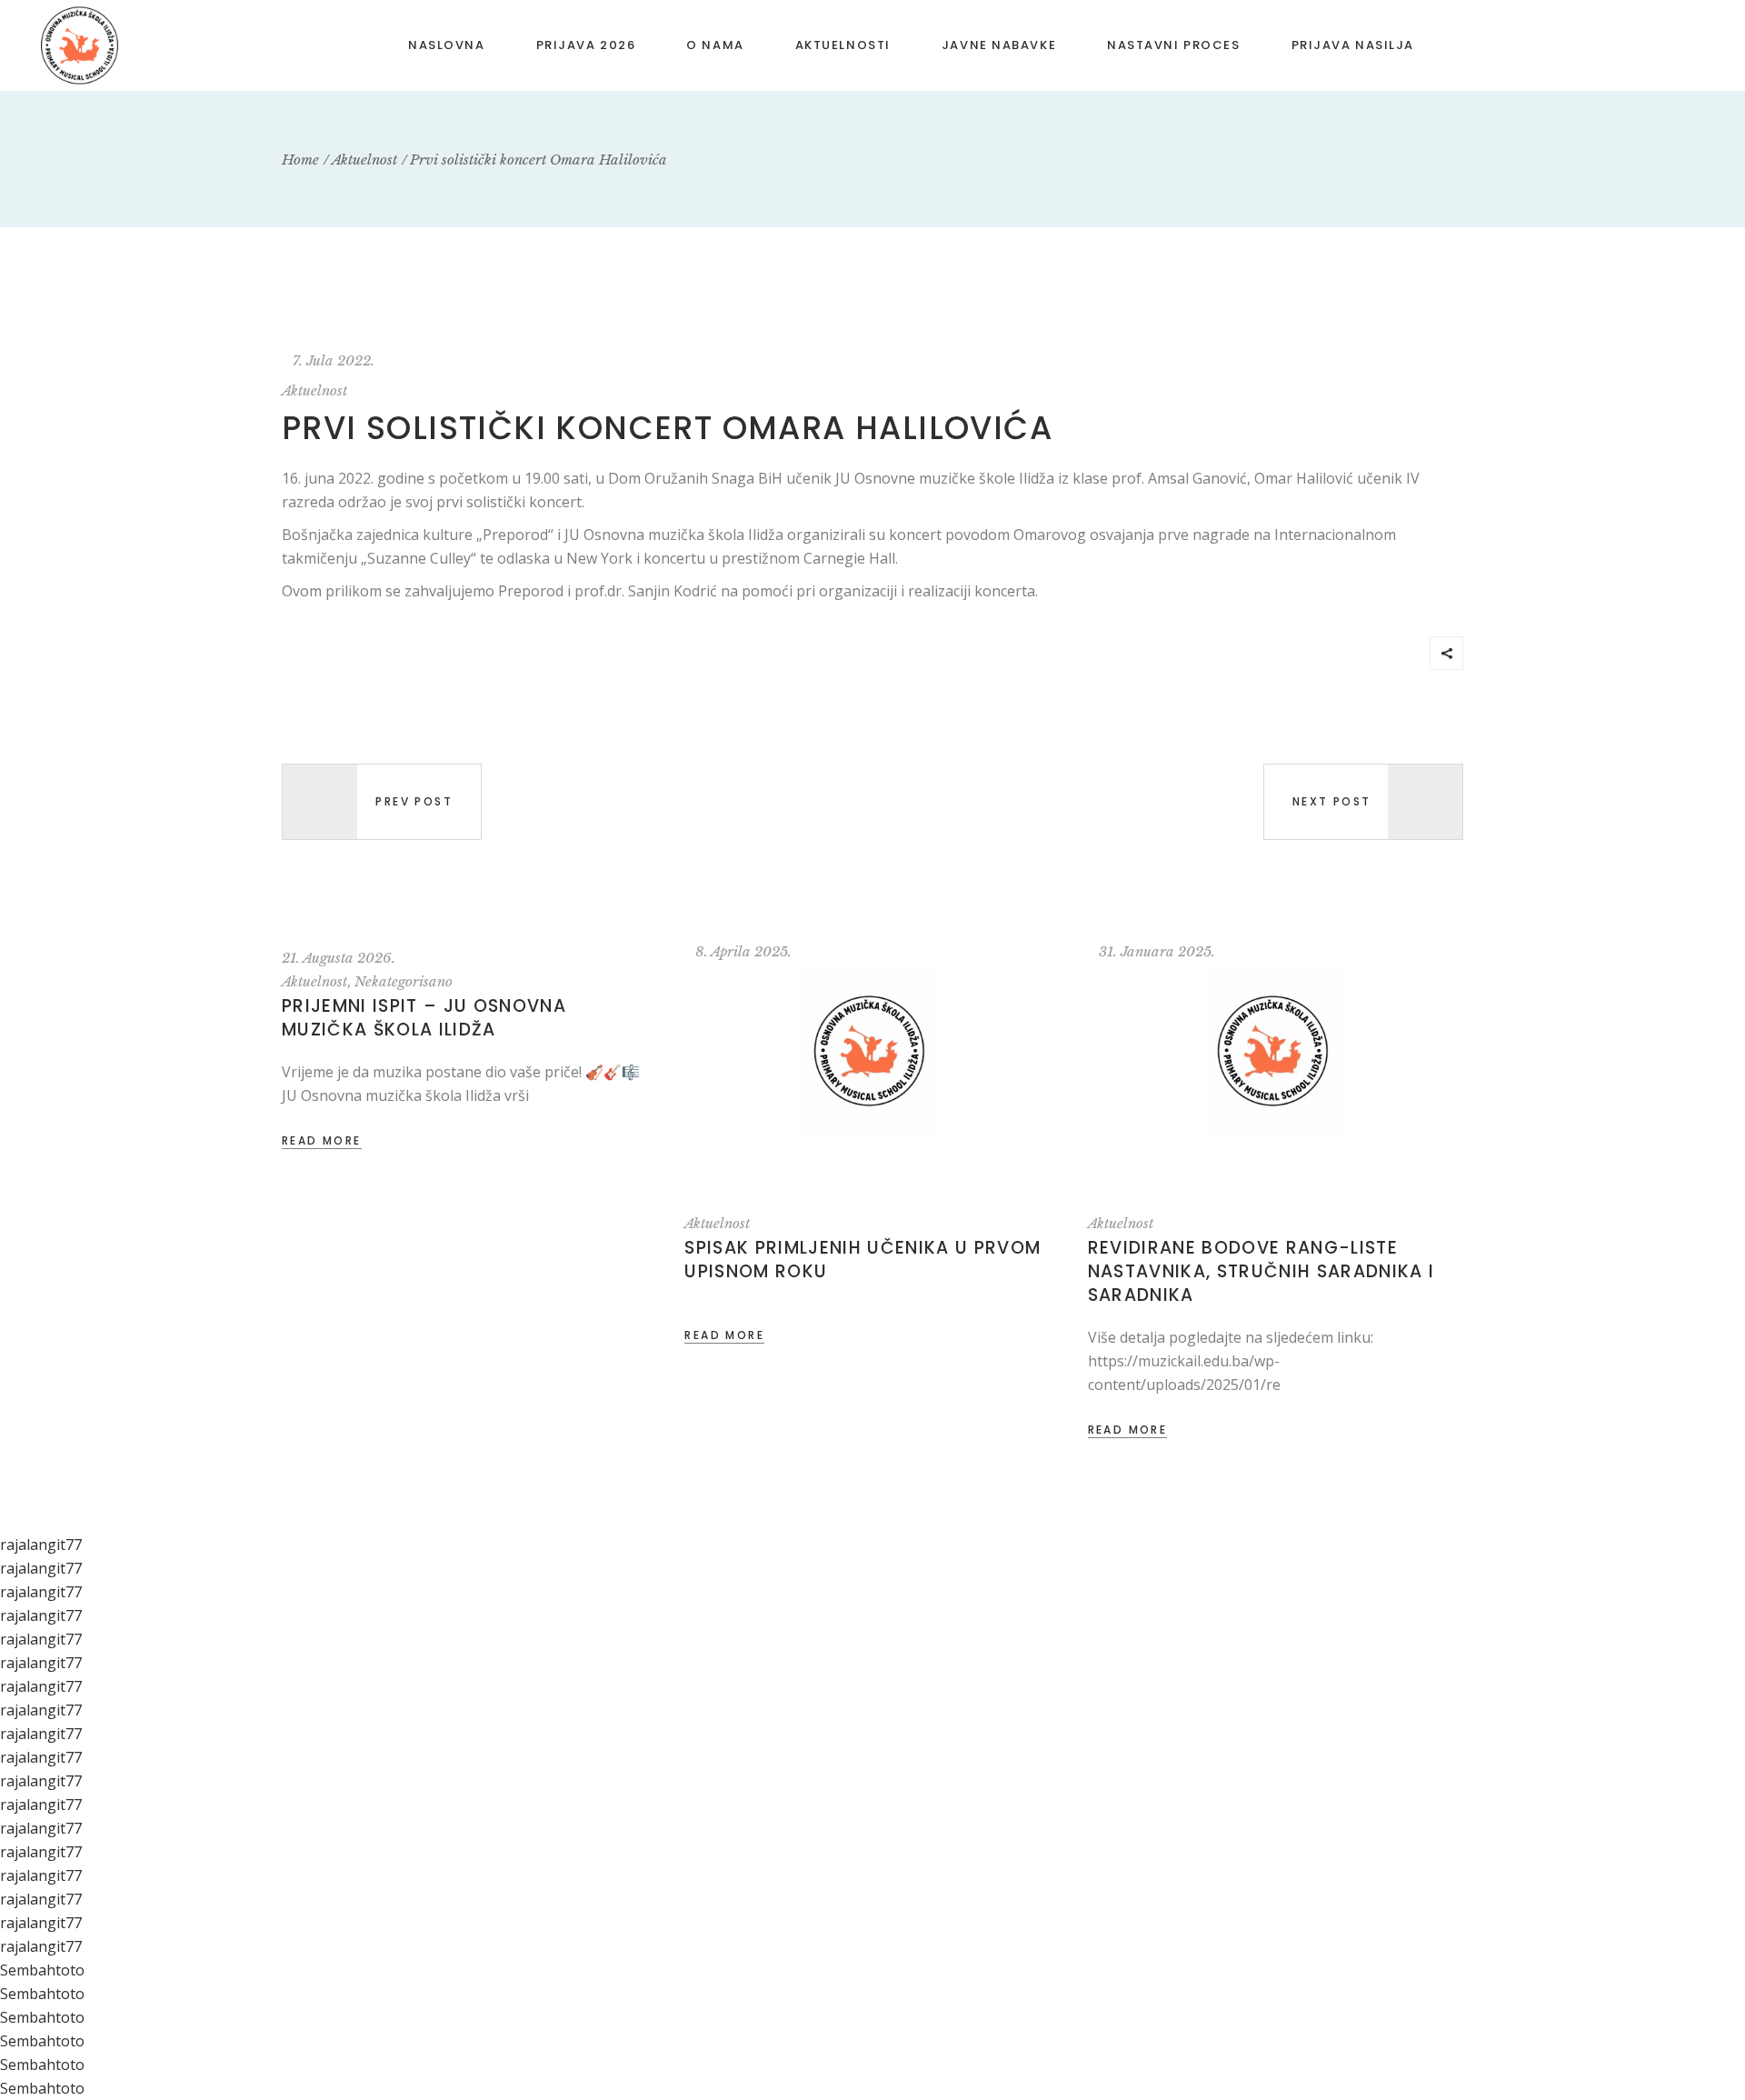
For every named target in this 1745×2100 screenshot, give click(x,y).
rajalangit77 (41, 1545)
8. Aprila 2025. (743, 951)
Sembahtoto (42, 1970)
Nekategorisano (404, 981)
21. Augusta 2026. (339, 958)
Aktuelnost (364, 160)
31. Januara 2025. (1157, 951)
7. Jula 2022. (334, 360)
